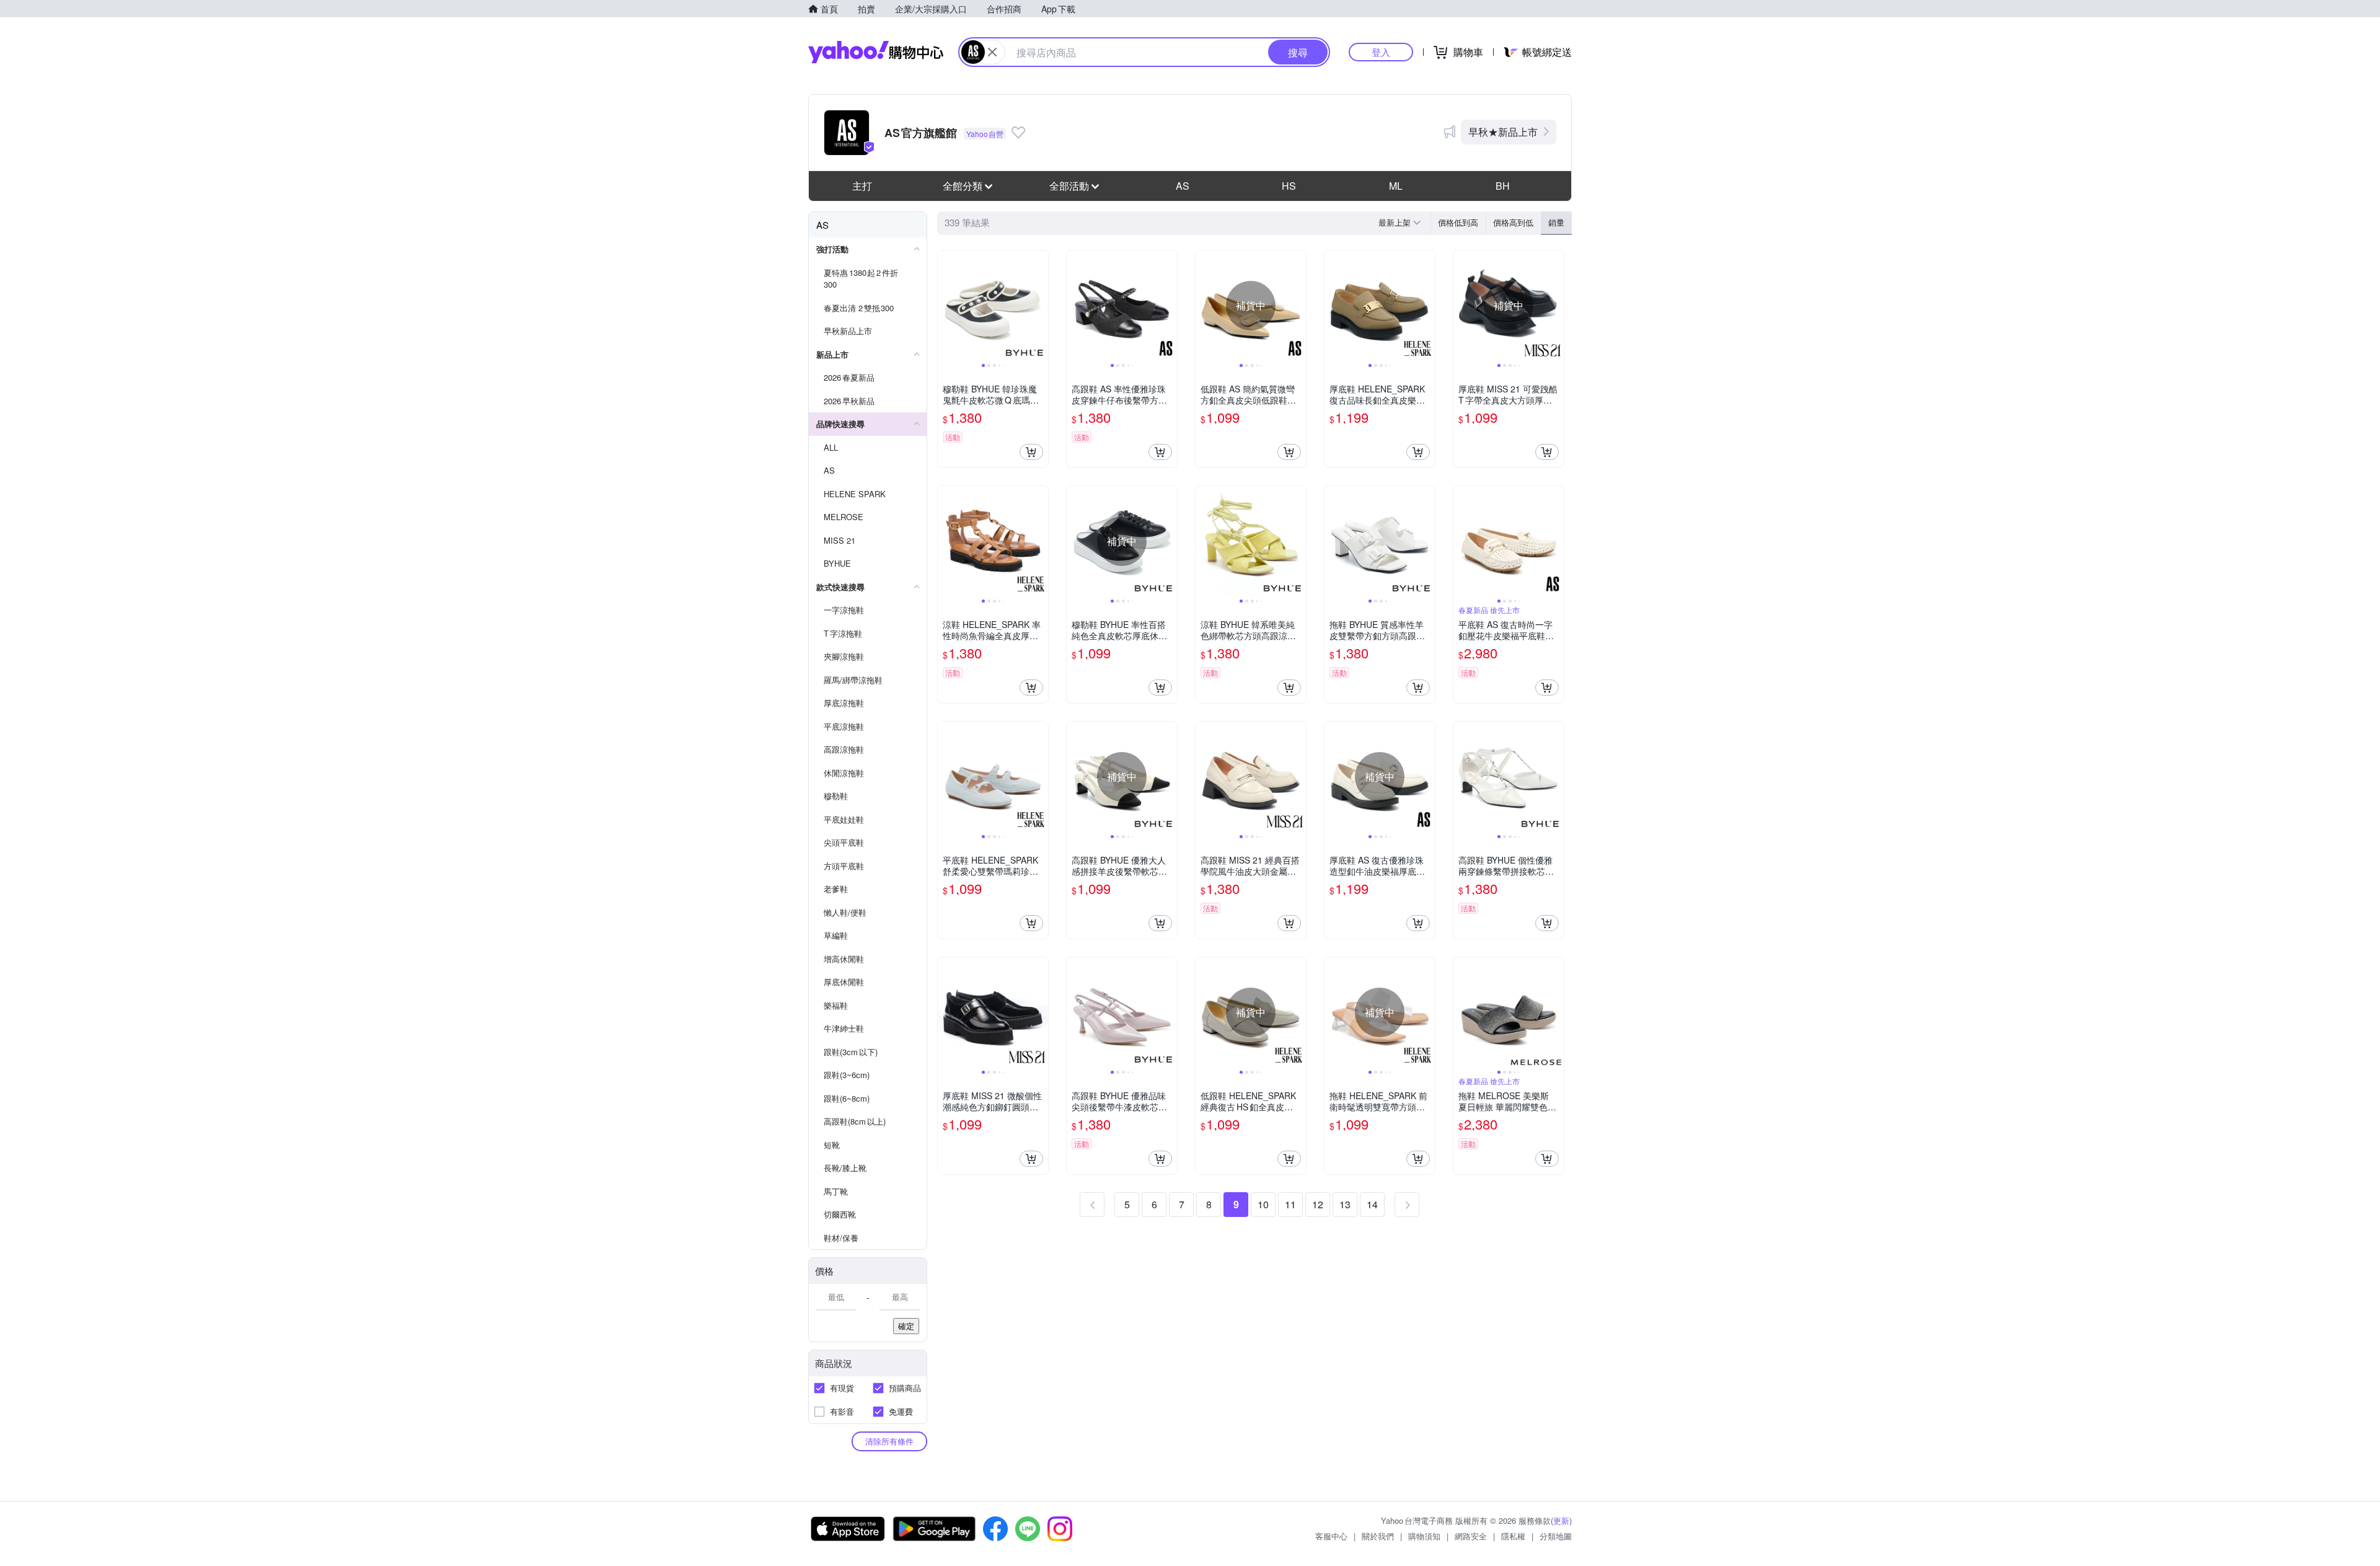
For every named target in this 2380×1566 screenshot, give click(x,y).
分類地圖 (1556, 1536)
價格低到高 (1458, 222)
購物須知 (1424, 1536)
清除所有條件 (889, 1441)
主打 (862, 186)
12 (1318, 1204)
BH (1503, 186)
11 (1290, 1204)
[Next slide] (1040, 306)
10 (1263, 1204)
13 (1345, 1204)
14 (1372, 1204)
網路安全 (1471, 1536)
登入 (1381, 52)
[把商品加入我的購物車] (1031, 452)
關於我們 (1378, 1536)
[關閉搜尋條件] (992, 52)
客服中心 (1331, 1536)
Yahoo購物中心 (876, 52)
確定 (906, 1326)
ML (1396, 186)
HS (1289, 186)
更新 (1561, 1520)
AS (1183, 186)
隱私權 (1513, 1536)
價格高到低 (1513, 222)
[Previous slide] (946, 306)
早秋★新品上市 (1503, 132)
